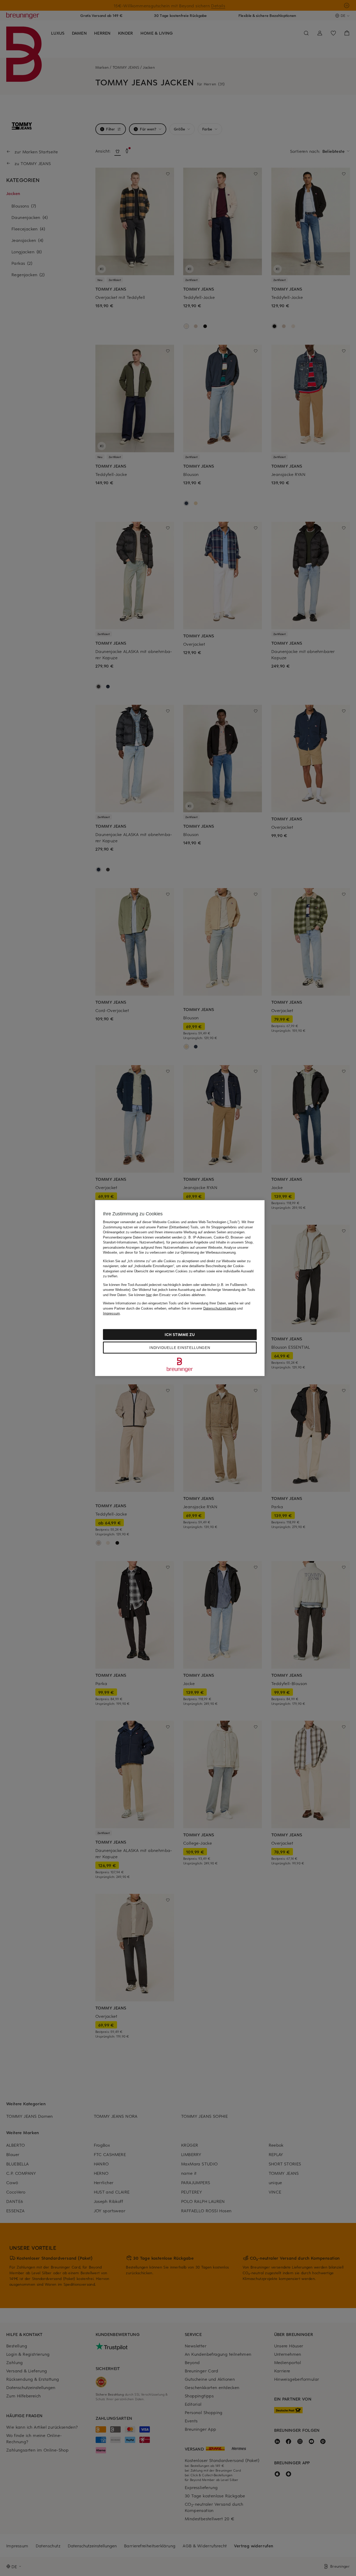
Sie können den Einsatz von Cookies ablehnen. (167, 1295)
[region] (180, 1288)
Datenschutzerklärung (220, 1308)
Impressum (111, 1313)
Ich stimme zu (180, 1334)
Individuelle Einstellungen (180, 1347)
